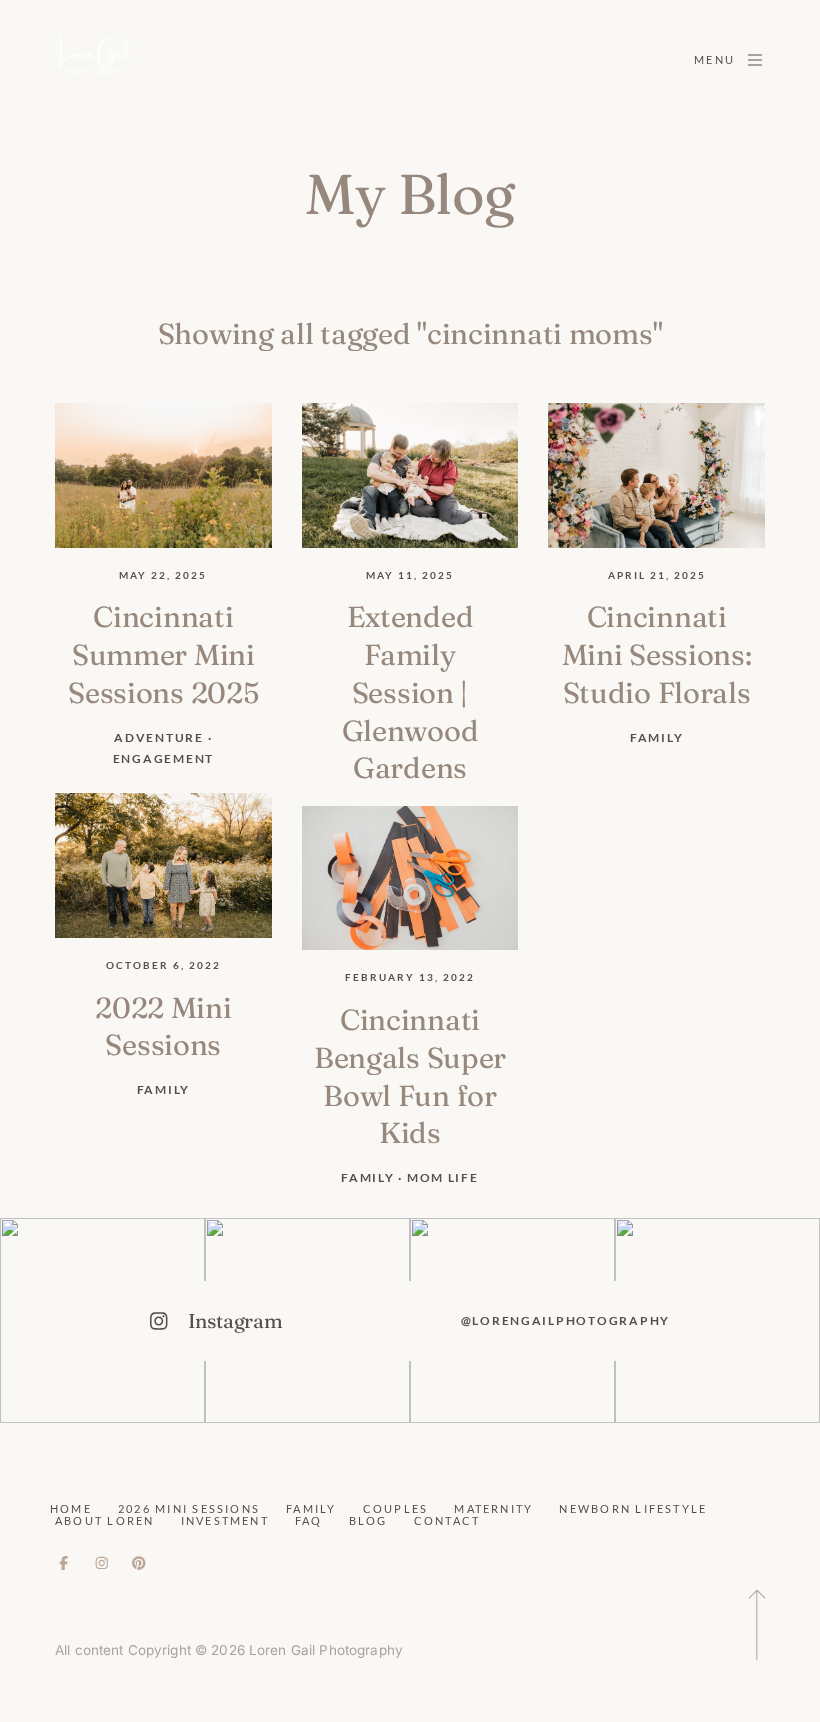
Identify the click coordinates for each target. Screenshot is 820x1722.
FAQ (309, 1520)
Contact (447, 1520)
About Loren (105, 1520)
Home (71, 1508)
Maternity (493, 1508)
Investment (225, 1520)
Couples (396, 1508)
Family (311, 1508)
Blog (368, 1520)
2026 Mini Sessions (189, 1508)
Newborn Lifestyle (633, 1508)
